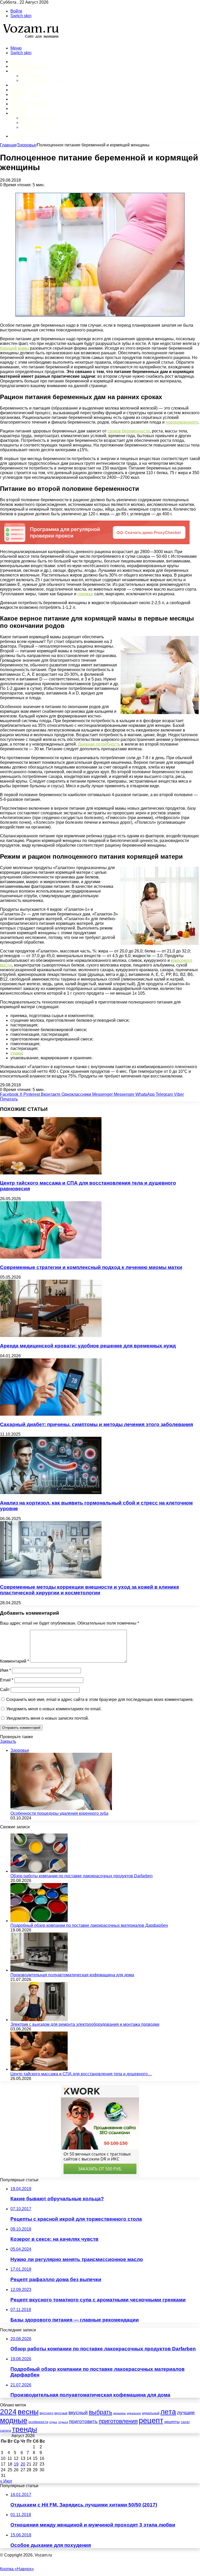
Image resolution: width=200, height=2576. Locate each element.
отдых (53, 2422)
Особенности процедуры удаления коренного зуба (59, 1813)
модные (14, 2420)
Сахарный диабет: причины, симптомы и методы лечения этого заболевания (96, 1424)
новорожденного (182, 422)
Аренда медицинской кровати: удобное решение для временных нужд (88, 1346)
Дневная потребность (99, 744)
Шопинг (20, 109)
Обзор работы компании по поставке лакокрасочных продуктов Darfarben (82, 1876)
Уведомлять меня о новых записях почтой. (48, 1718)
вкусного (46, 2413)
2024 (8, 2412)
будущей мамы (14, 348)
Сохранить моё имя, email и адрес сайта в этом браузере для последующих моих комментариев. (100, 1699)
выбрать (101, 2412)
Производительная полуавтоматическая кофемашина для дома (72, 1975)
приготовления (118, 2421)
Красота (20, 90)
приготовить (83, 2421)
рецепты (172, 2422)
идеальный (151, 2413)
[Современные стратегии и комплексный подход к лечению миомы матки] (51, 1257)
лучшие (186, 2413)
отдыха (63, 2422)
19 (16, 2464)
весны (28, 2412)
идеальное (134, 2413)
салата (5, 2431)
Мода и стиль (26, 94)
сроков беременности (129, 431)
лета (168, 2412)
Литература (32, 127)
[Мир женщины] (30, 39)
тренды (24, 2429)
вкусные (61, 2413)
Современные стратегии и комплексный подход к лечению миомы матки (91, 1267)
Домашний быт (28, 66)
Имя (5, 1670)
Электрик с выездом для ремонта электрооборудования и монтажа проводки (85, 2024)
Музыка (28, 123)
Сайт (5, 1690)
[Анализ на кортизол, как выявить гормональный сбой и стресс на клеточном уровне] (51, 1493)
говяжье (85, 594)
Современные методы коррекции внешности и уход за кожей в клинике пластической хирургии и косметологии (90, 1590)
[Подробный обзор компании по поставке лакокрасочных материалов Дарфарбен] (39, 1921)
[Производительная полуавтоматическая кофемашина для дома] (39, 1970)
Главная (8, 145)
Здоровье (22, 71)
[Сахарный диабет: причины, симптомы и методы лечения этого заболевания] (51, 1414)
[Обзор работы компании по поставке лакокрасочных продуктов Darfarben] (39, 1871)
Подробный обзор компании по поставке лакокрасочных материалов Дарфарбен (89, 1925)
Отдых (18, 99)
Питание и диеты (30, 104)
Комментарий (14, 1661)
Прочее (19, 113)
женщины (120, 2413)
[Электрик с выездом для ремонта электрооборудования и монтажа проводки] (39, 2020)
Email (7, 1680)
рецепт (151, 2420)
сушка (16, 1053)
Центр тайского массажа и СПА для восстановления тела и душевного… (81, 2074)
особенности (38, 2422)
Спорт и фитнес (36, 80)
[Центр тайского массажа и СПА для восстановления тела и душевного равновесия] (51, 1173)
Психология (32, 76)
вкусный (78, 2413)
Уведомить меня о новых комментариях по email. (54, 1709)
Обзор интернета (37, 118)
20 (23, 2464)
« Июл (6, 2481)
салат (185, 2422)
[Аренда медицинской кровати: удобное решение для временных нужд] (51, 1336)
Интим (18, 85)
